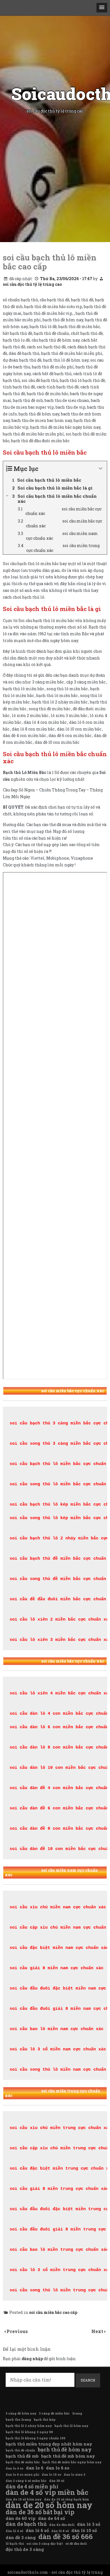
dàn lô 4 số (14, 2531)
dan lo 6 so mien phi (22, 2475)
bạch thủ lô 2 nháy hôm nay (29, 2426)
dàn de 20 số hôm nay (49, 2505)
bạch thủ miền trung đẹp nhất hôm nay (49, 2444)
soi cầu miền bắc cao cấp (53, 2312)
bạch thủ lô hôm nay (71, 2426)
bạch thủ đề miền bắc (23, 2462)
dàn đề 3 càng (21, 2537)
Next (98, 2331)
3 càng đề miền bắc (54, 2413)
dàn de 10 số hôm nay (24, 2499)
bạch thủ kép (45, 2420)
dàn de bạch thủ (26, 2524)
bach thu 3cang (18, 2420)
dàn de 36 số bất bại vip (40, 2512)
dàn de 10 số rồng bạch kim (66, 2499)
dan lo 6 (35, 2468)
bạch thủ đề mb (22, 2456)
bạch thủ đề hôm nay (65, 2449)
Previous (17, 2331)
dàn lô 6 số (37, 2530)
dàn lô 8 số (60, 2531)
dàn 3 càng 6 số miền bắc (26, 2481)
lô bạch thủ (15, 2544)
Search (88, 2380)
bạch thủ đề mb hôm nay (68, 2456)
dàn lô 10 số (84, 2530)
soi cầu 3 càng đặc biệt (45, 2544)
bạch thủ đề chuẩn (20, 2450)
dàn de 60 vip (21, 2518)
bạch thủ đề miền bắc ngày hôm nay (72, 2462)
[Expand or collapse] (101, 469)
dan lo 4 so (15, 2468)
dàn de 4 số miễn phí (32, 2486)
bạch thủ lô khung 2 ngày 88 (29, 2432)
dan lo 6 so (58, 2468)
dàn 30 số (57, 2481)
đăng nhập (32, 2359)
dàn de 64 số (51, 2518)
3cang (77, 2413)
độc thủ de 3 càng (25, 2549)
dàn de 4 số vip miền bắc (47, 2492)
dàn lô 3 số (89, 2524)
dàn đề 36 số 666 (66, 2537)
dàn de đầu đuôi (62, 2525)
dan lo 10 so (51, 2475)
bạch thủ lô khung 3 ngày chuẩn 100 (36, 2438)
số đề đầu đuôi (76, 2544)
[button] (102, 8)
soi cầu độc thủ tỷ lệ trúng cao (32, 284)
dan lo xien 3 (74, 2475)
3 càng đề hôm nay (21, 2413)
